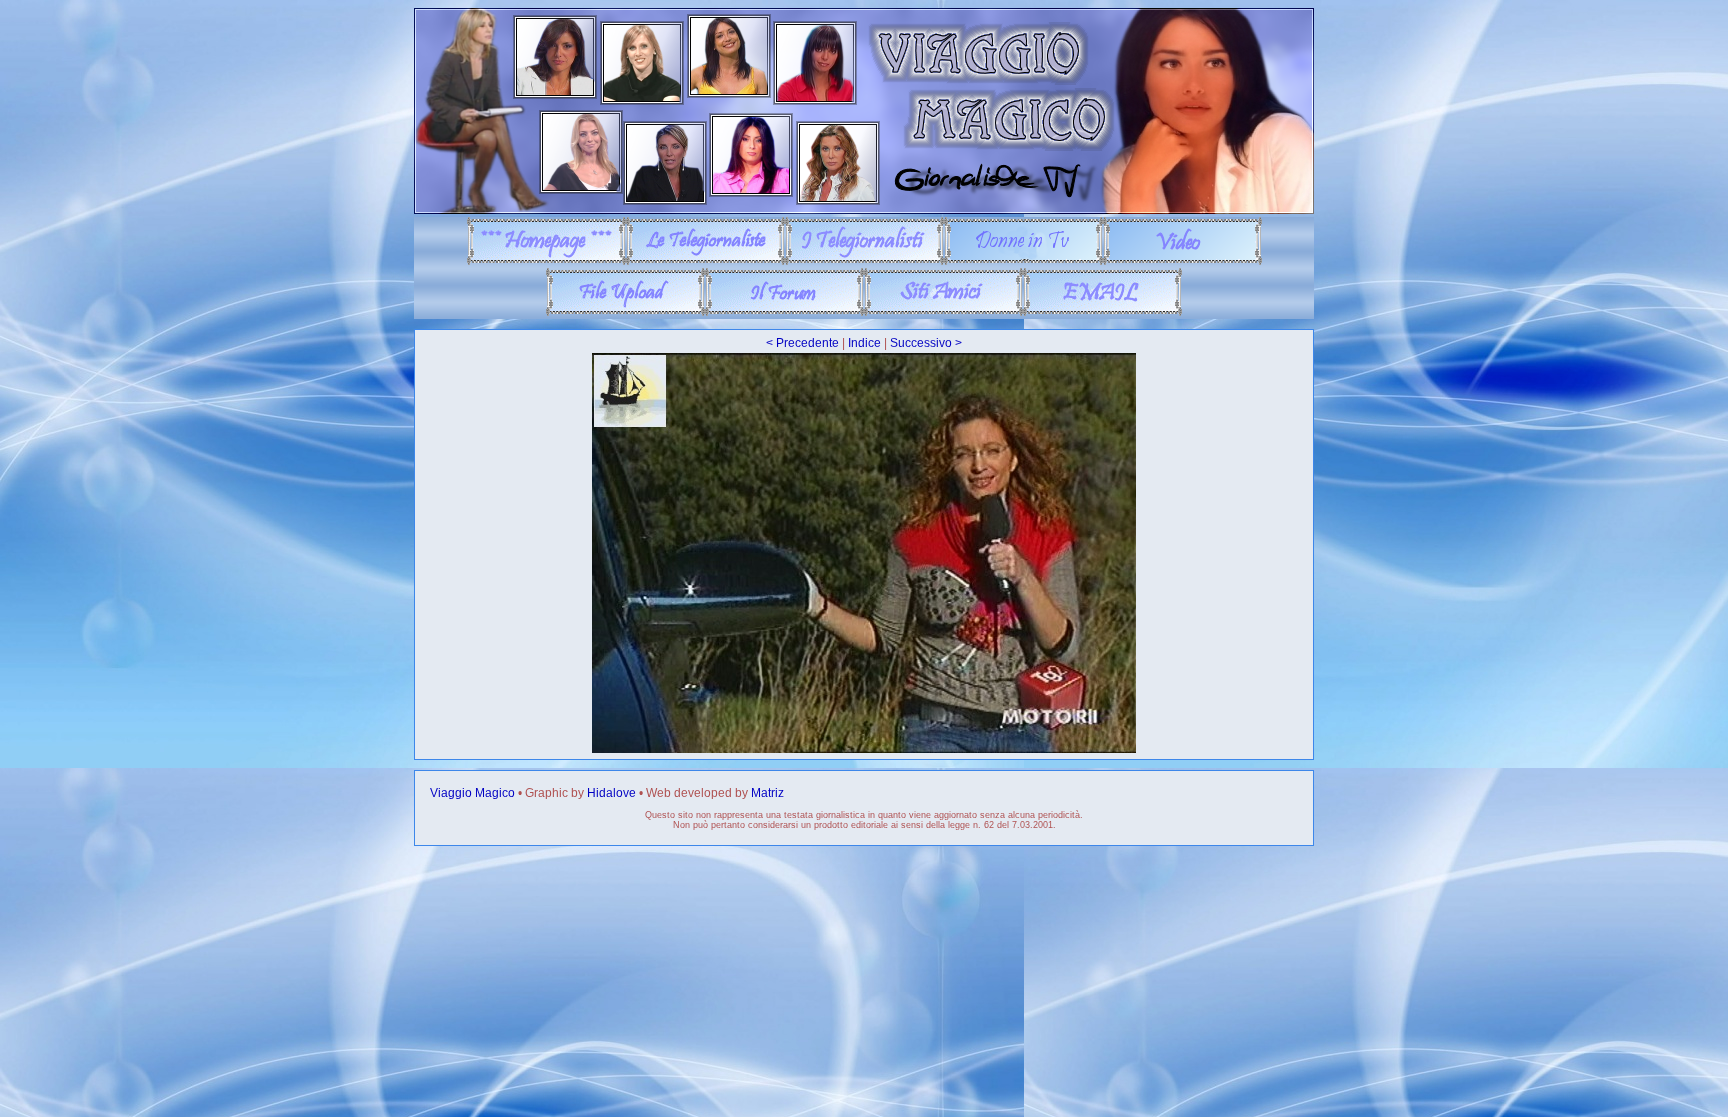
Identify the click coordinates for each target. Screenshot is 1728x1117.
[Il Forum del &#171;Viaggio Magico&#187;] (784, 312)
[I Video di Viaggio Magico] (1182, 261)
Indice (864, 343)
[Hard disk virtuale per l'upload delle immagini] (625, 312)
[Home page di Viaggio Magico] (546, 261)
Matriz (767, 793)
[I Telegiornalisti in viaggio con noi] (864, 261)
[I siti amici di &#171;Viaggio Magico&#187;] (943, 312)
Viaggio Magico (472, 793)
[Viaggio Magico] (864, 210)
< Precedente (802, 343)
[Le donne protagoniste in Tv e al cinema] (1023, 261)
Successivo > (926, 343)
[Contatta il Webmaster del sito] (1102, 312)
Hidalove (611, 793)
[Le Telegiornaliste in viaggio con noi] (705, 261)
